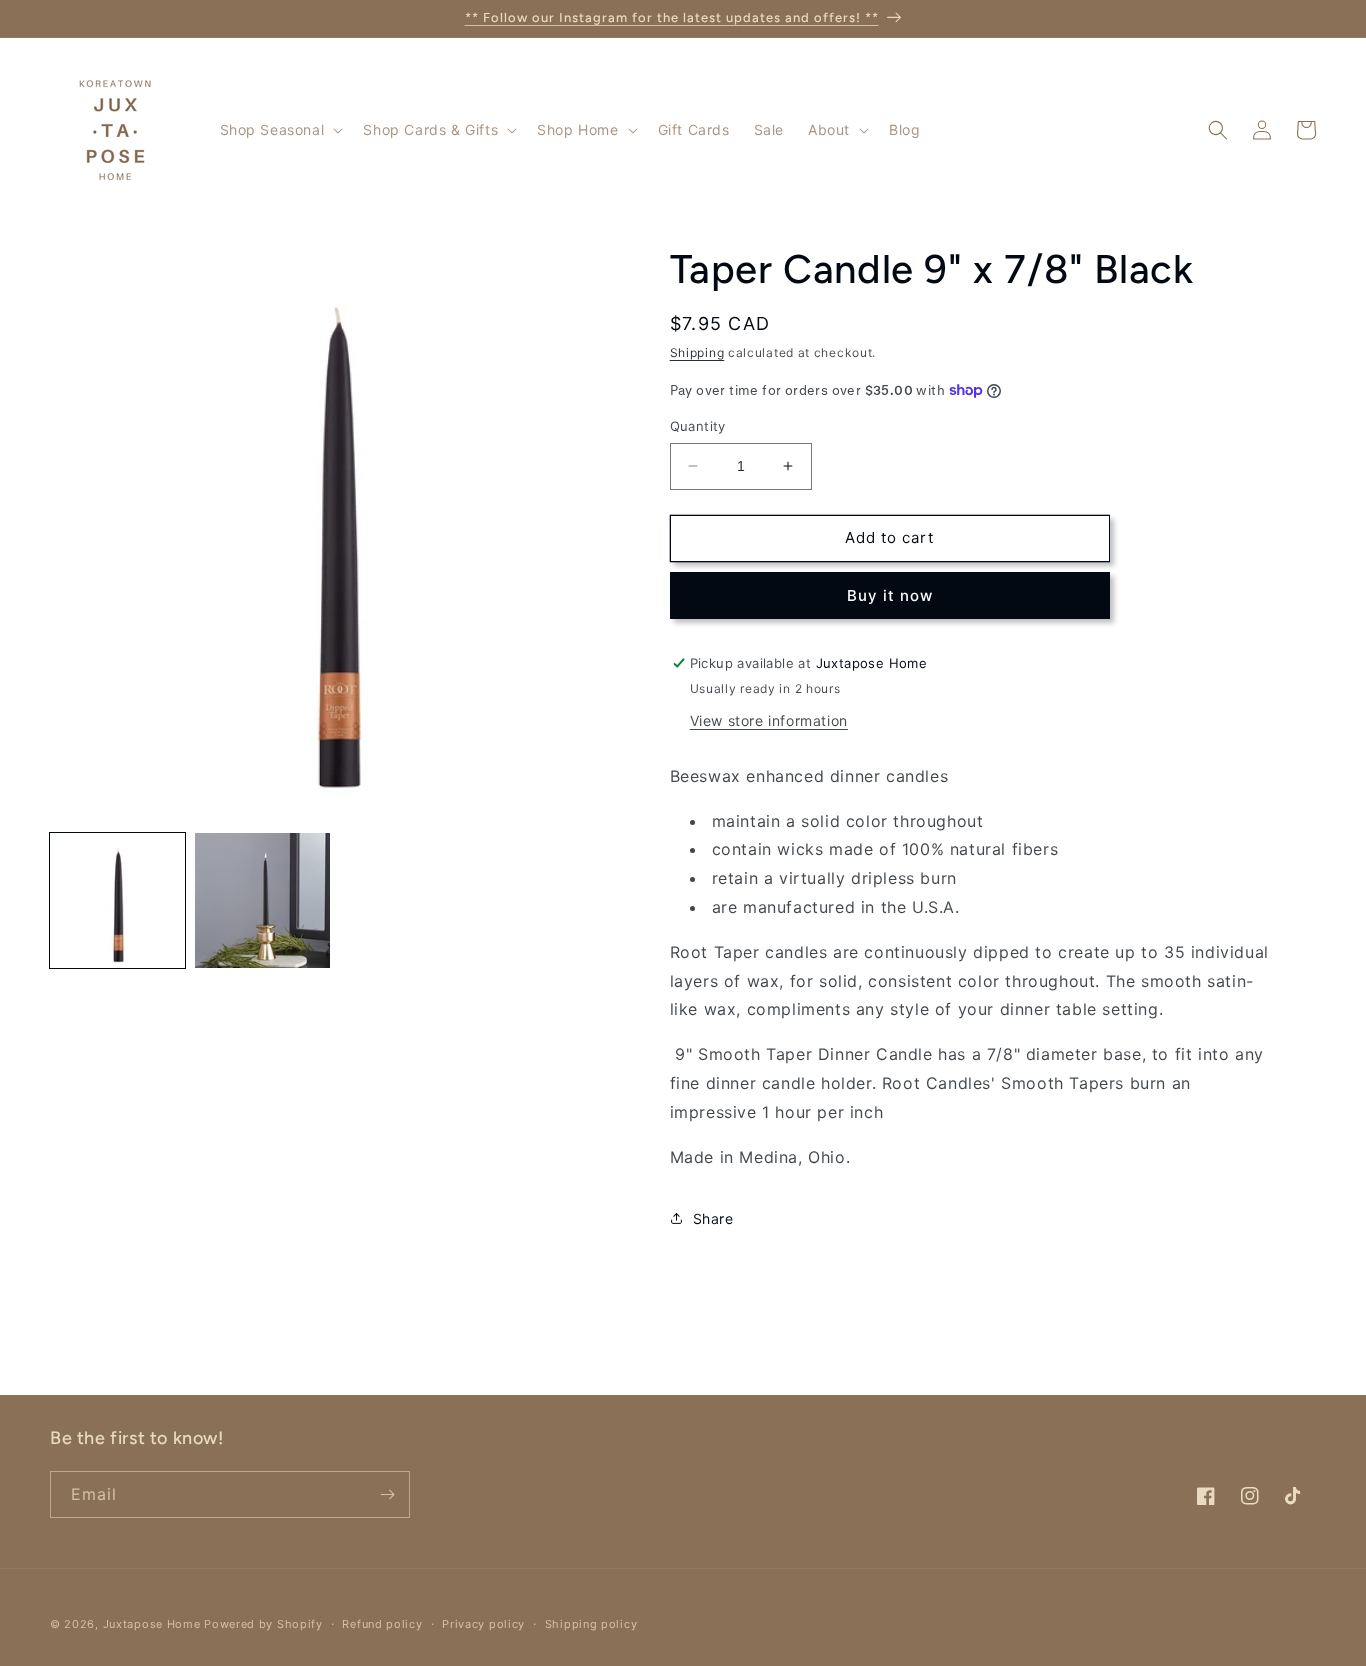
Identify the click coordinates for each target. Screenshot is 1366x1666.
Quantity (698, 426)
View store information (769, 720)
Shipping (697, 352)
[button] (280, 130)
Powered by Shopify (263, 1624)
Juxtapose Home (152, 1624)
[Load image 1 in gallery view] (117, 900)
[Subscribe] (387, 1494)
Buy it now (890, 595)
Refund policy (382, 1624)
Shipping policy (591, 1624)
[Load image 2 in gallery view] (262, 900)
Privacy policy (483, 1624)
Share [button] (713, 1218)
